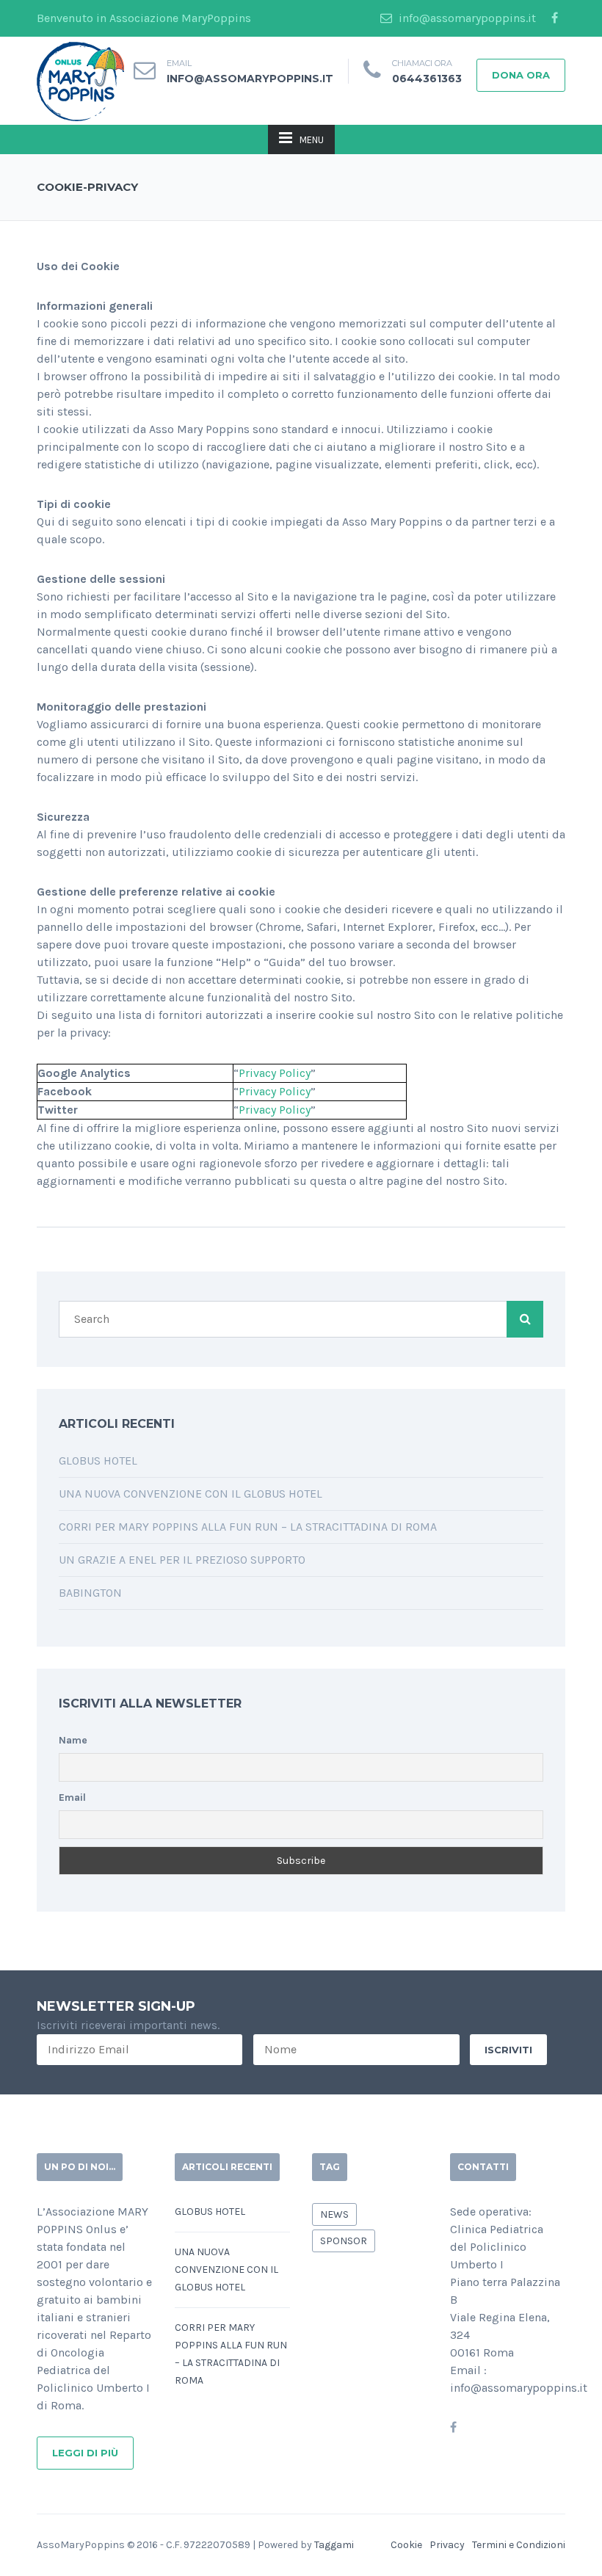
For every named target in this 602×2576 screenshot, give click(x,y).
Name (73, 1740)
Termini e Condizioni (519, 2545)
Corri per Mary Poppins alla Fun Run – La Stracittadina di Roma (249, 1527)
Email (72, 1797)
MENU (312, 140)
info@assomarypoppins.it (466, 18)
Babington (90, 1593)
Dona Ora (521, 75)
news (334, 2214)
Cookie (406, 2545)
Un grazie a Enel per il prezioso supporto (182, 1560)
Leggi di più (85, 2453)
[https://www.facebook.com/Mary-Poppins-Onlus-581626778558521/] (453, 2427)
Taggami (334, 2545)
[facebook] (554, 18)
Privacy (447, 2545)
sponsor (344, 2241)
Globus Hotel (98, 1461)
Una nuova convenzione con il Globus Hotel (191, 1494)
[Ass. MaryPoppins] (80, 80)
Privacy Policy (275, 1073)
